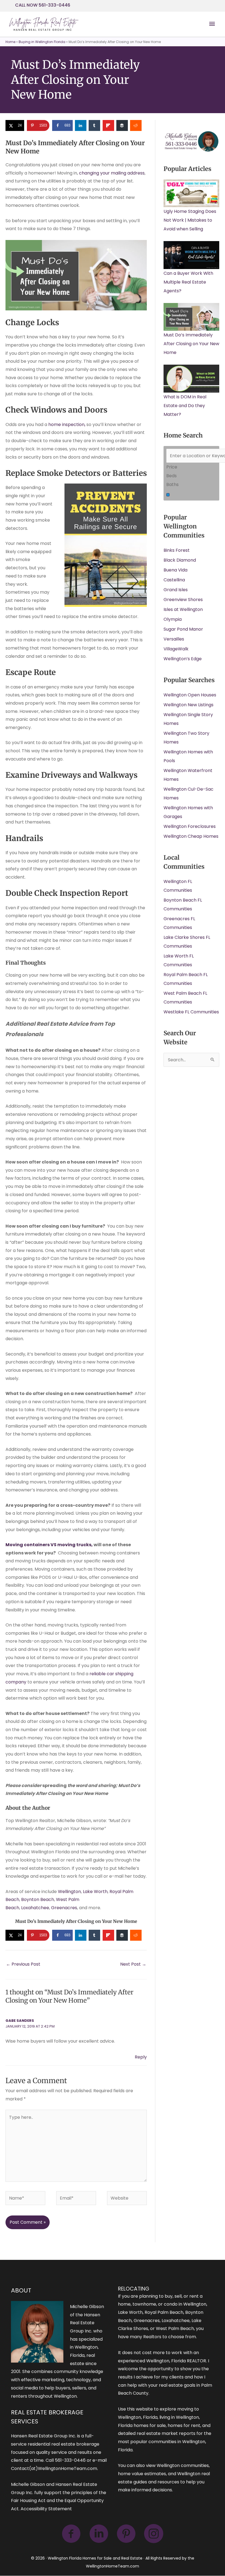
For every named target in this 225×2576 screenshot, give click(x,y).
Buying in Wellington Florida (42, 42)
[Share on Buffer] (122, 125)
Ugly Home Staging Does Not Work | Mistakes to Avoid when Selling (190, 220)
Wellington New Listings (189, 705)
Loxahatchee (35, 1908)
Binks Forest (177, 550)
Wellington (69, 1892)
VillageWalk (176, 649)
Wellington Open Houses (190, 695)
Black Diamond (180, 560)
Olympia (173, 619)
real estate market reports (166, 2433)
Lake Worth (95, 1892)
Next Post (133, 1964)
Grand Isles (176, 590)
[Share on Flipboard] (109, 125)
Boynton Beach (38, 1899)
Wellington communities (183, 2465)
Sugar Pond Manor (183, 629)
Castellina (174, 580)
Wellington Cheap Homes (191, 836)
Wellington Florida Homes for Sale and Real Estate (95, 2558)
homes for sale (150, 2425)
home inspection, (67, 424)
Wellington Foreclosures (190, 826)
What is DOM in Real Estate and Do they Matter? (185, 406)
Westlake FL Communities (191, 1012)
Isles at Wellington (183, 609)
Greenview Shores (183, 600)
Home (10, 42)
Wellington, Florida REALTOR (176, 2361)
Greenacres (64, 1908)
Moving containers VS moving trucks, (49, 1545)
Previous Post (23, 1964)
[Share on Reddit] (136, 125)
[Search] (168, 495)
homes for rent (184, 2425)
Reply (141, 2057)
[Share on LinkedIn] (81, 125)
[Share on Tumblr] (95, 125)
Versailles (174, 639)
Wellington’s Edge (183, 659)
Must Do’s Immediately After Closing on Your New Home (191, 344)
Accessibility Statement (46, 2509)
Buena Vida (175, 570)
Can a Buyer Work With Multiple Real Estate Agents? (188, 282)
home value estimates (142, 2474)
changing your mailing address (112, 173)
